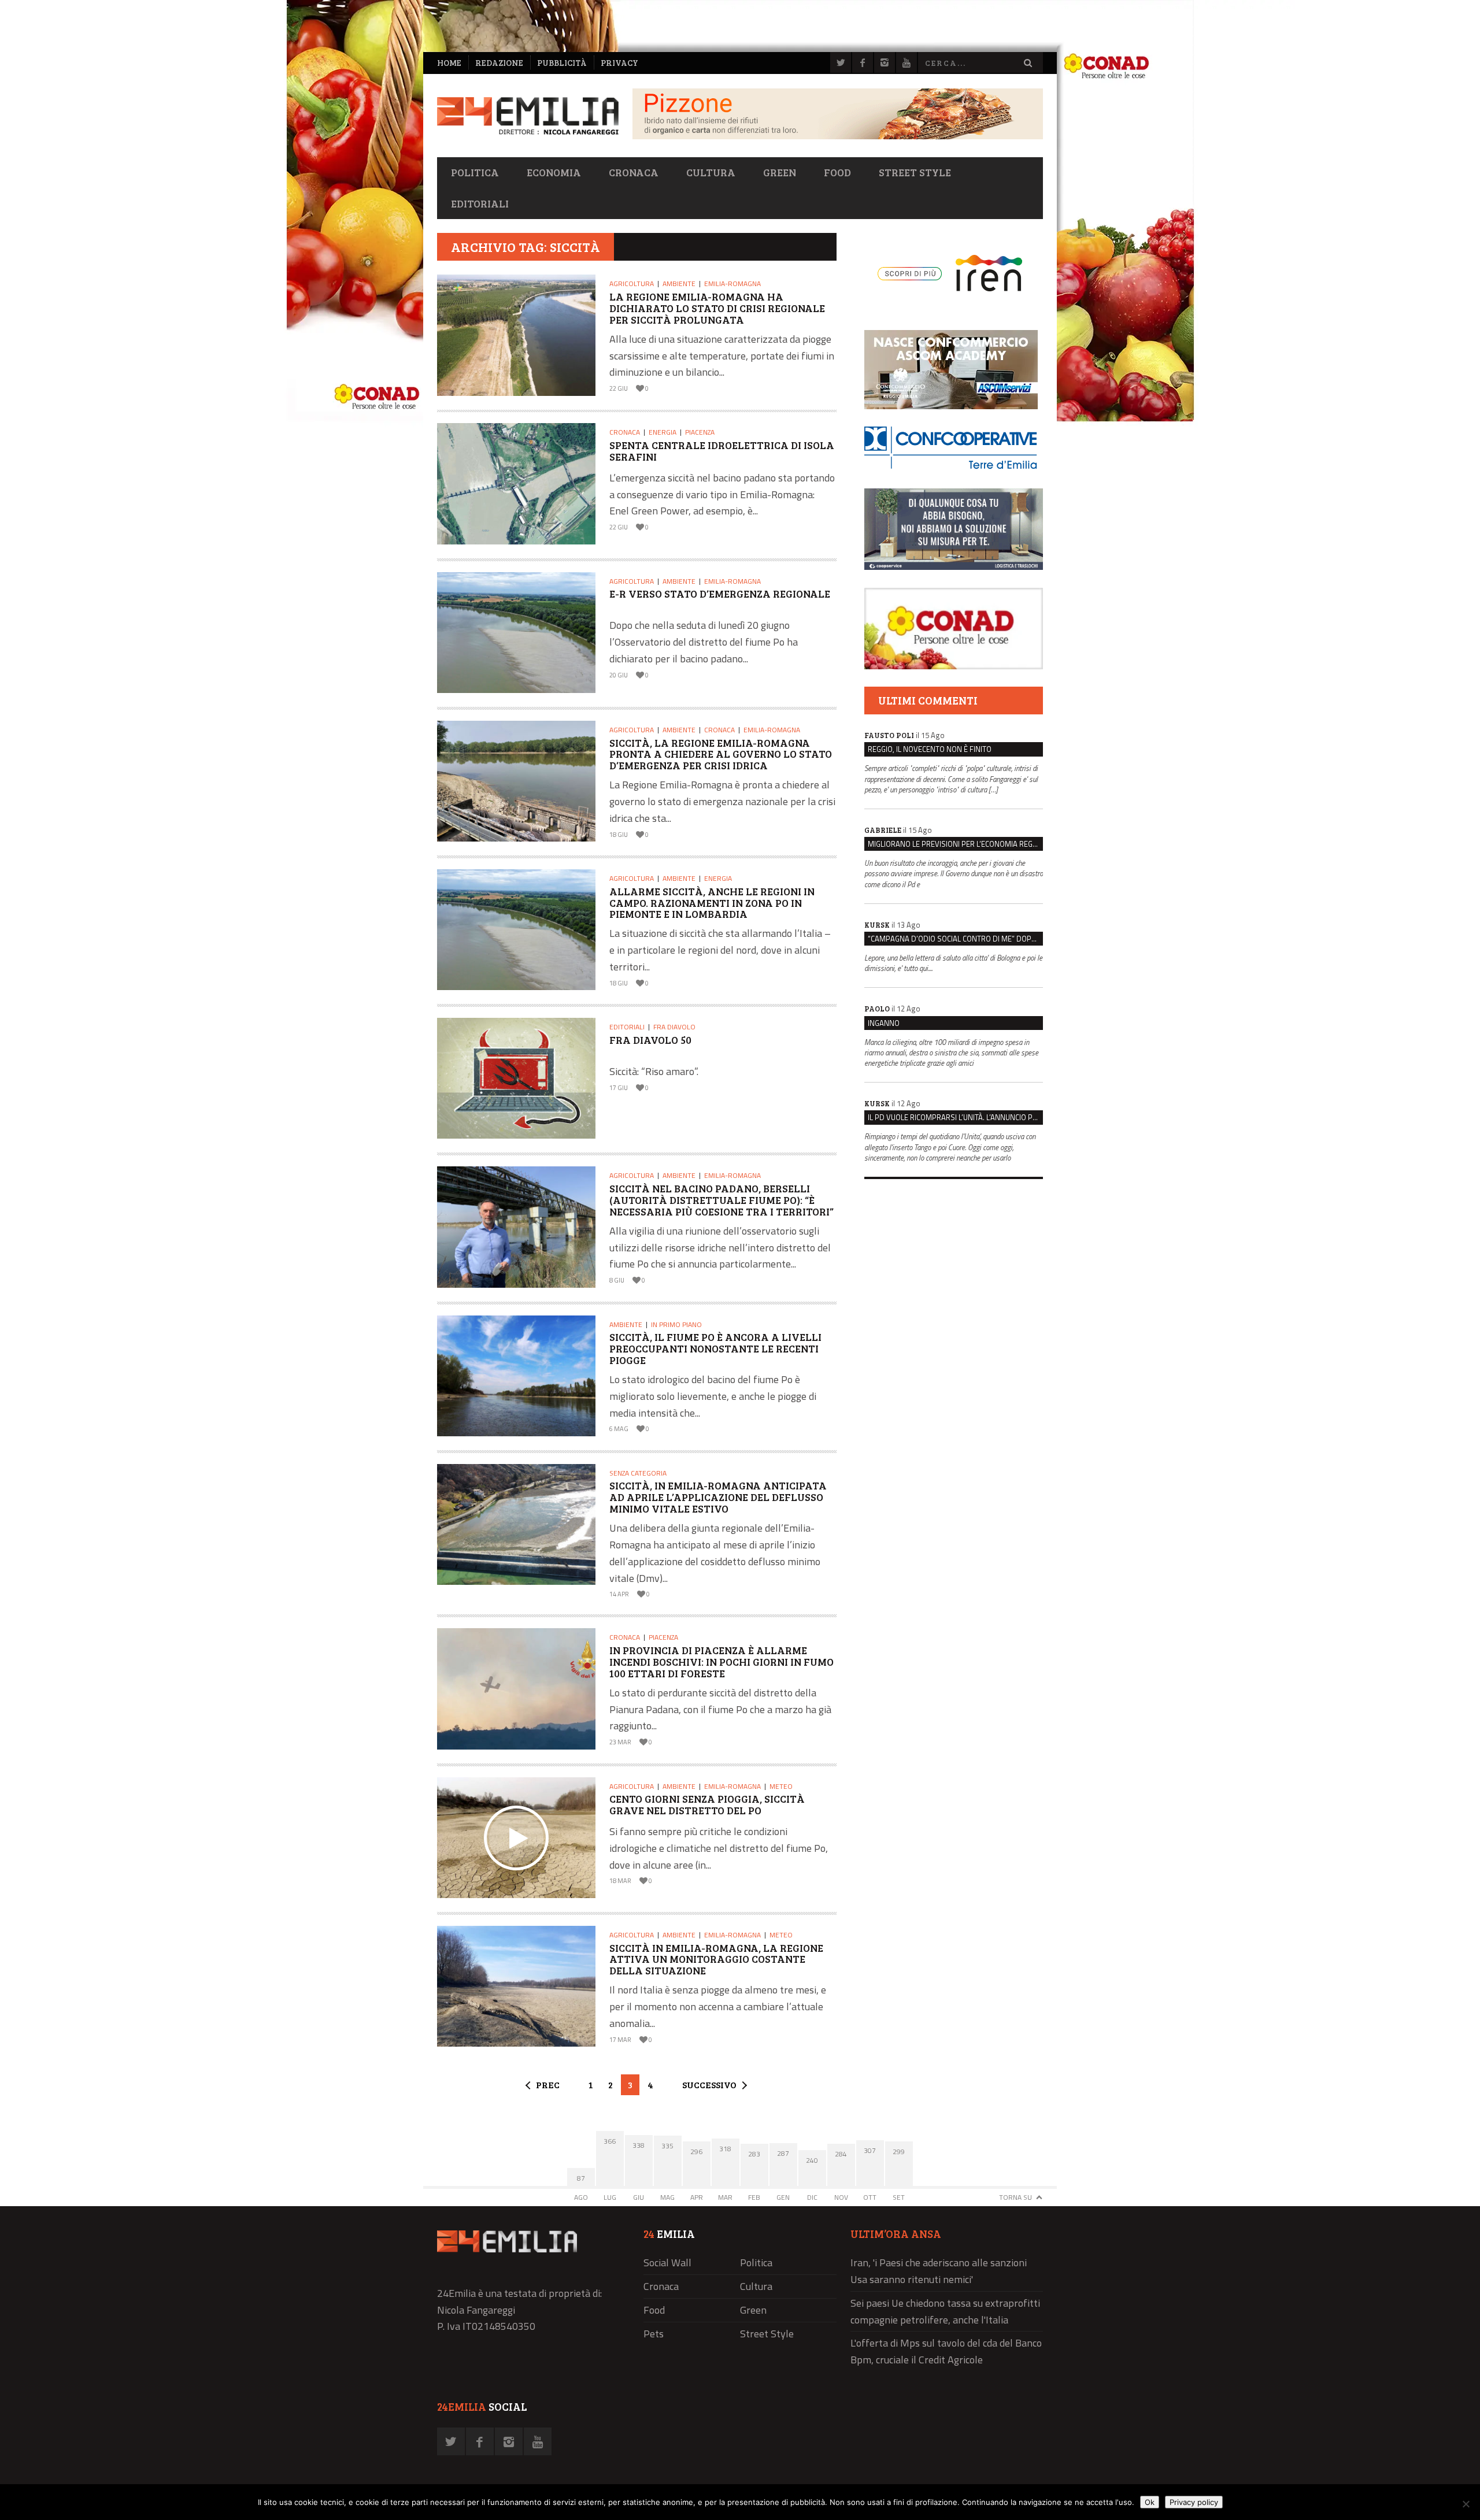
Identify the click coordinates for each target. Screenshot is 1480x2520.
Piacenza (700, 432)
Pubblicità (562, 63)
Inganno (884, 1023)
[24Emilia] (528, 116)
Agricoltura (632, 283)
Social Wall (667, 2263)
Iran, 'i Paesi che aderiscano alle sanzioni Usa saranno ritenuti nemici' (939, 2271)
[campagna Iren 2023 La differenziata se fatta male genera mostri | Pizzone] (838, 136)
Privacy (619, 63)
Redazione (499, 63)
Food (837, 172)
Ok (1150, 2502)
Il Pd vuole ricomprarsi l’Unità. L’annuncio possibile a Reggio (955, 1117)
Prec (548, 2084)
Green (780, 172)
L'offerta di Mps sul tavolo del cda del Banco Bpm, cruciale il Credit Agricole (946, 2351)
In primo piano (676, 1324)
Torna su (1015, 2197)
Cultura (711, 172)
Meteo (781, 1786)
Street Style (915, 172)
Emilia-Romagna (732, 283)
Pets (654, 2334)
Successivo (709, 2084)
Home (449, 63)
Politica (475, 172)
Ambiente (679, 283)
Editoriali (480, 203)
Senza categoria (638, 1473)
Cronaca (634, 172)
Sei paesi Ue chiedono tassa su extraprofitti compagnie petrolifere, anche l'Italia (945, 2311)
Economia (554, 172)
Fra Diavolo (674, 1027)
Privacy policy (1194, 2502)
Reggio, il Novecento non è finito (930, 749)
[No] (1466, 2504)
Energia (663, 432)
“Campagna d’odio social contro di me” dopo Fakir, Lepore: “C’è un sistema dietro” (955, 939)
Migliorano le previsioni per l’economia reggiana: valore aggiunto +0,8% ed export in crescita (955, 844)
